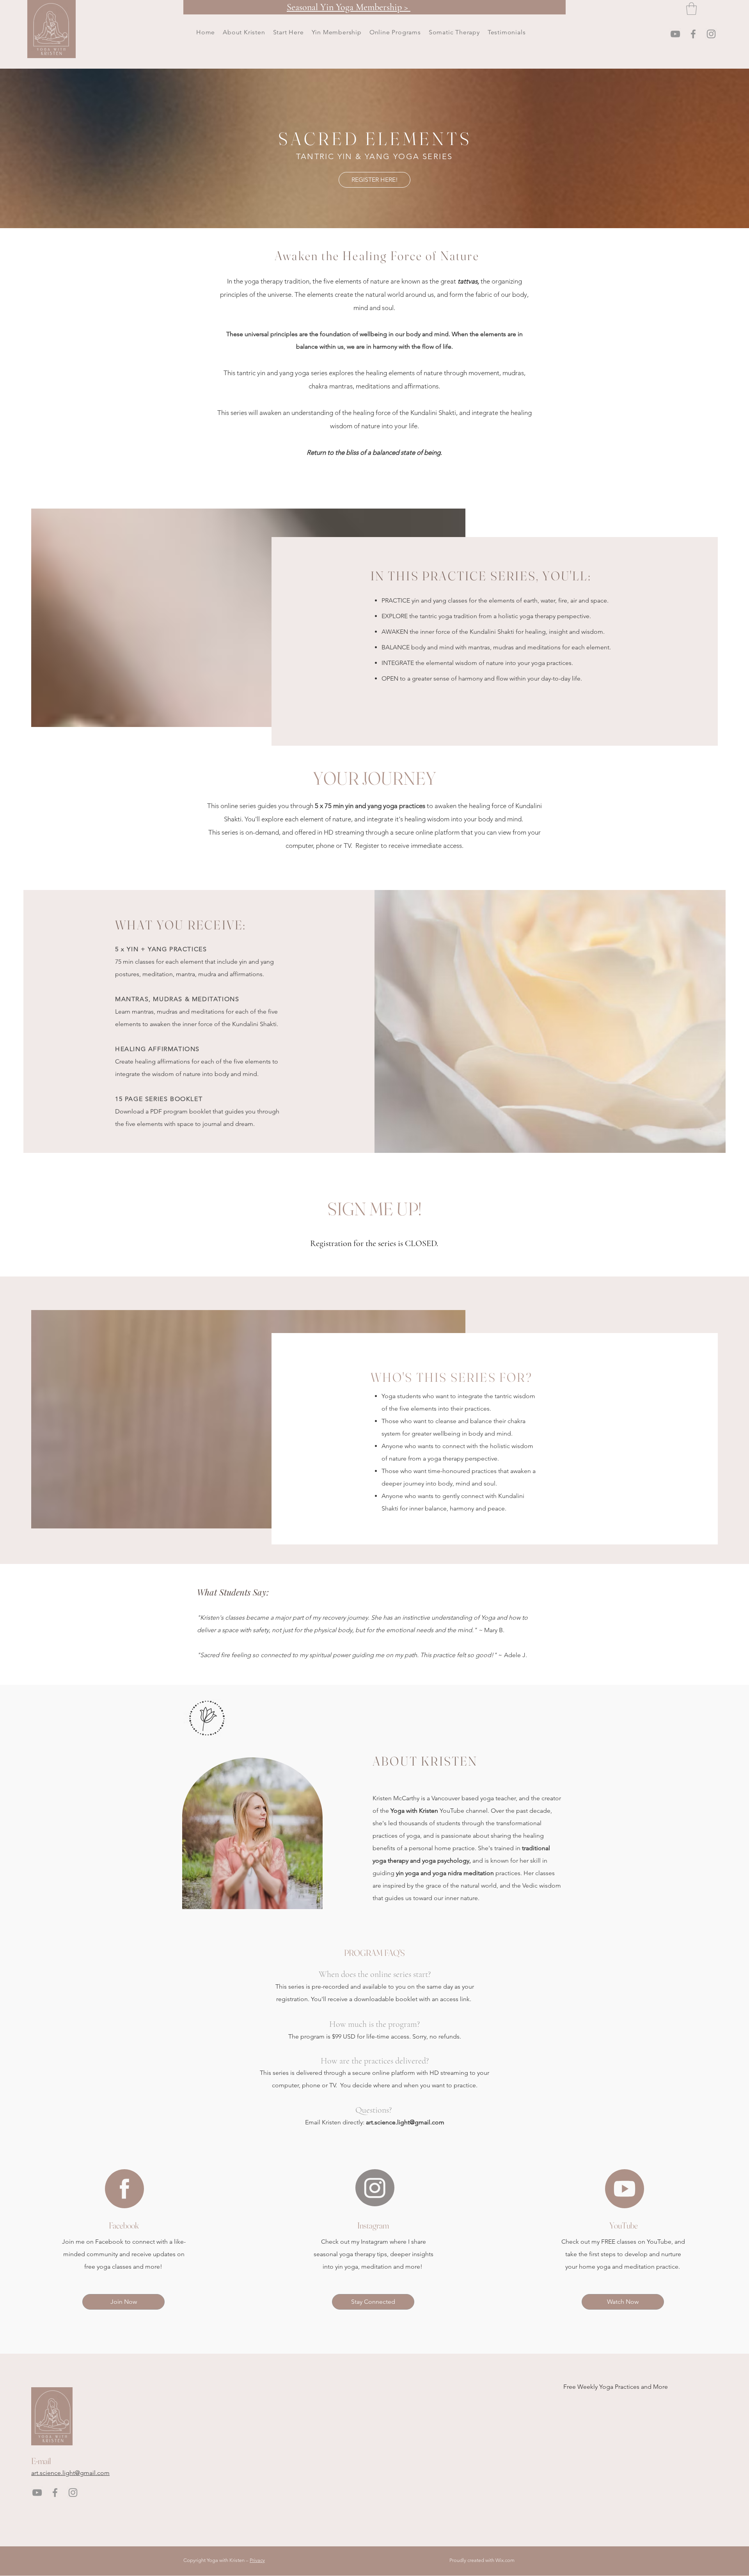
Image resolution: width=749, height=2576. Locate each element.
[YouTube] (675, 34)
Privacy (257, 2560)
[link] (691, 9)
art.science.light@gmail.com (405, 2122)
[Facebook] (693, 34)
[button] (288, 32)
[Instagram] (711, 34)
